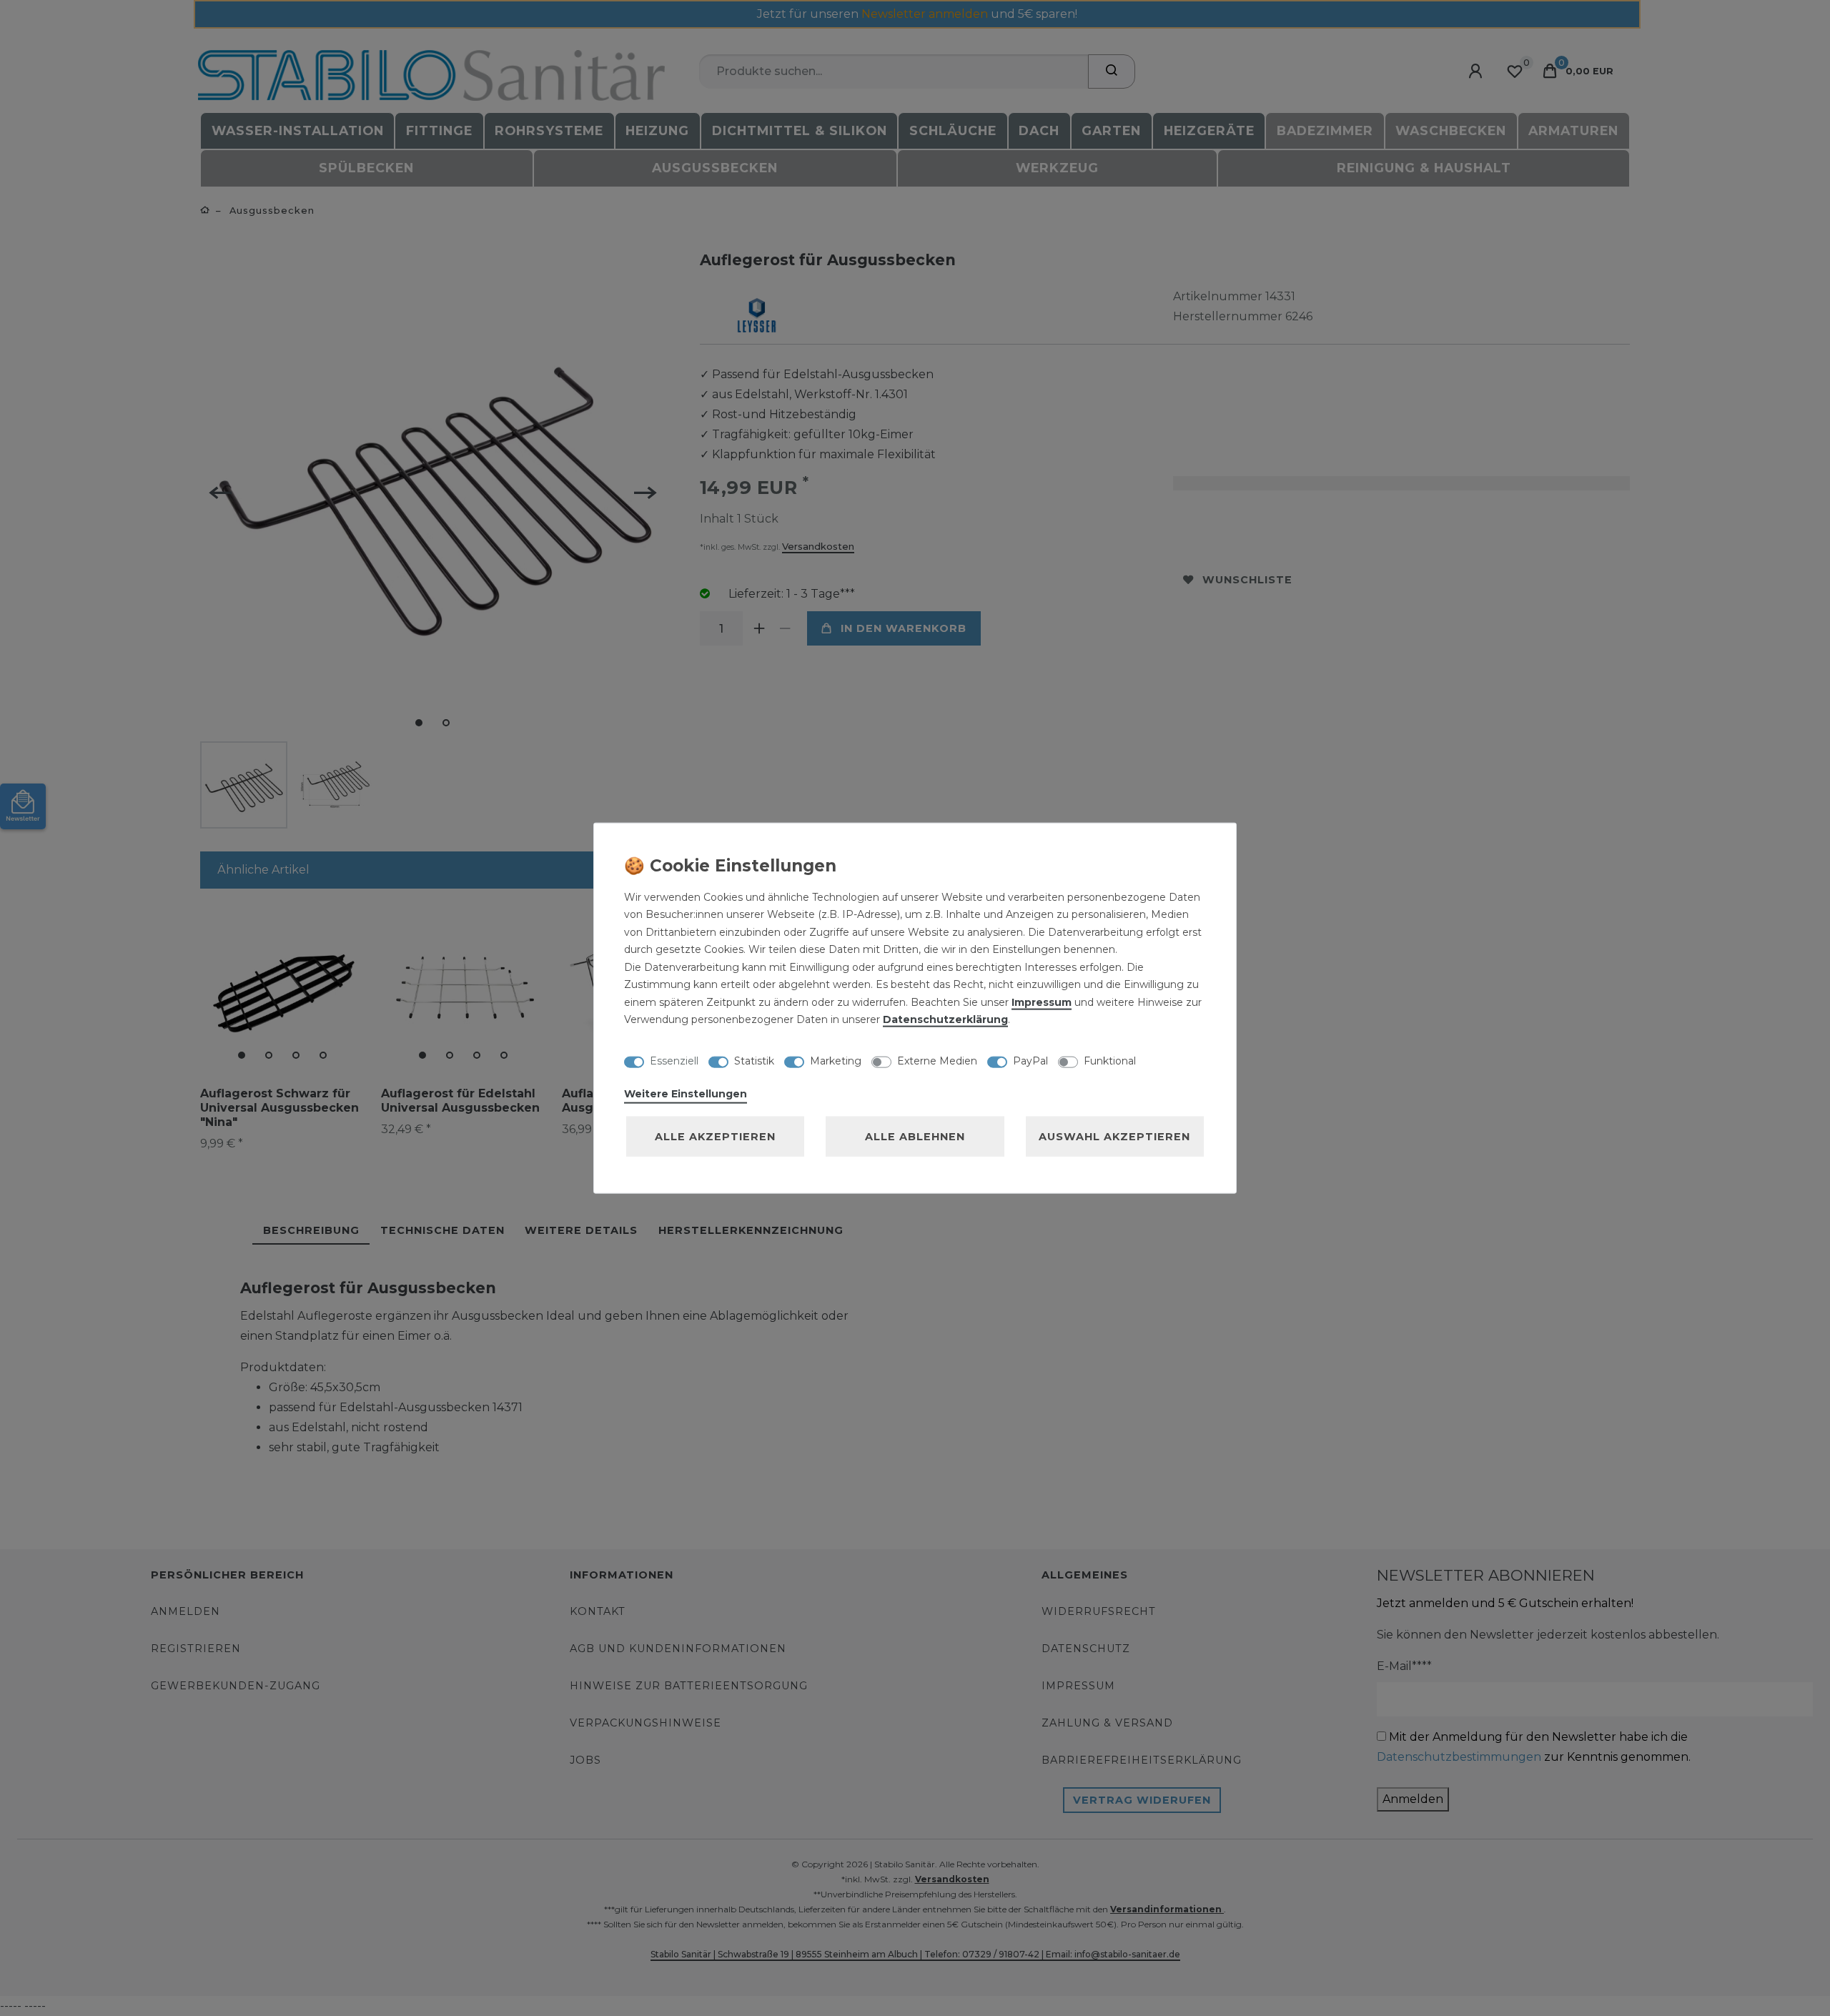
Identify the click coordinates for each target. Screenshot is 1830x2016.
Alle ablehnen (915, 1136)
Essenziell (674, 1061)
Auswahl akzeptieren (1114, 1136)
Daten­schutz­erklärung (945, 1019)
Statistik (754, 1061)
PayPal (1030, 1061)
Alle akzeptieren (715, 1136)
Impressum (1042, 1002)
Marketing (836, 1061)
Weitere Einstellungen (686, 1093)
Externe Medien (937, 1061)
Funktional (1110, 1061)
